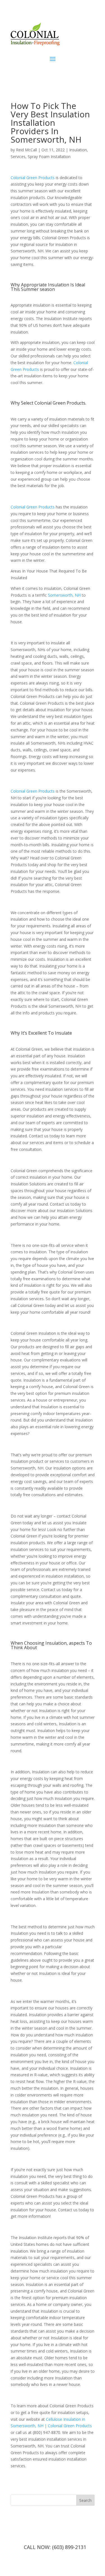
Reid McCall (26, 150)
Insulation (78, 150)
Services (18, 157)
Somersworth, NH (64, 595)
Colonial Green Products (33, 507)
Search (85, 2500)
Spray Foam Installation (49, 157)
